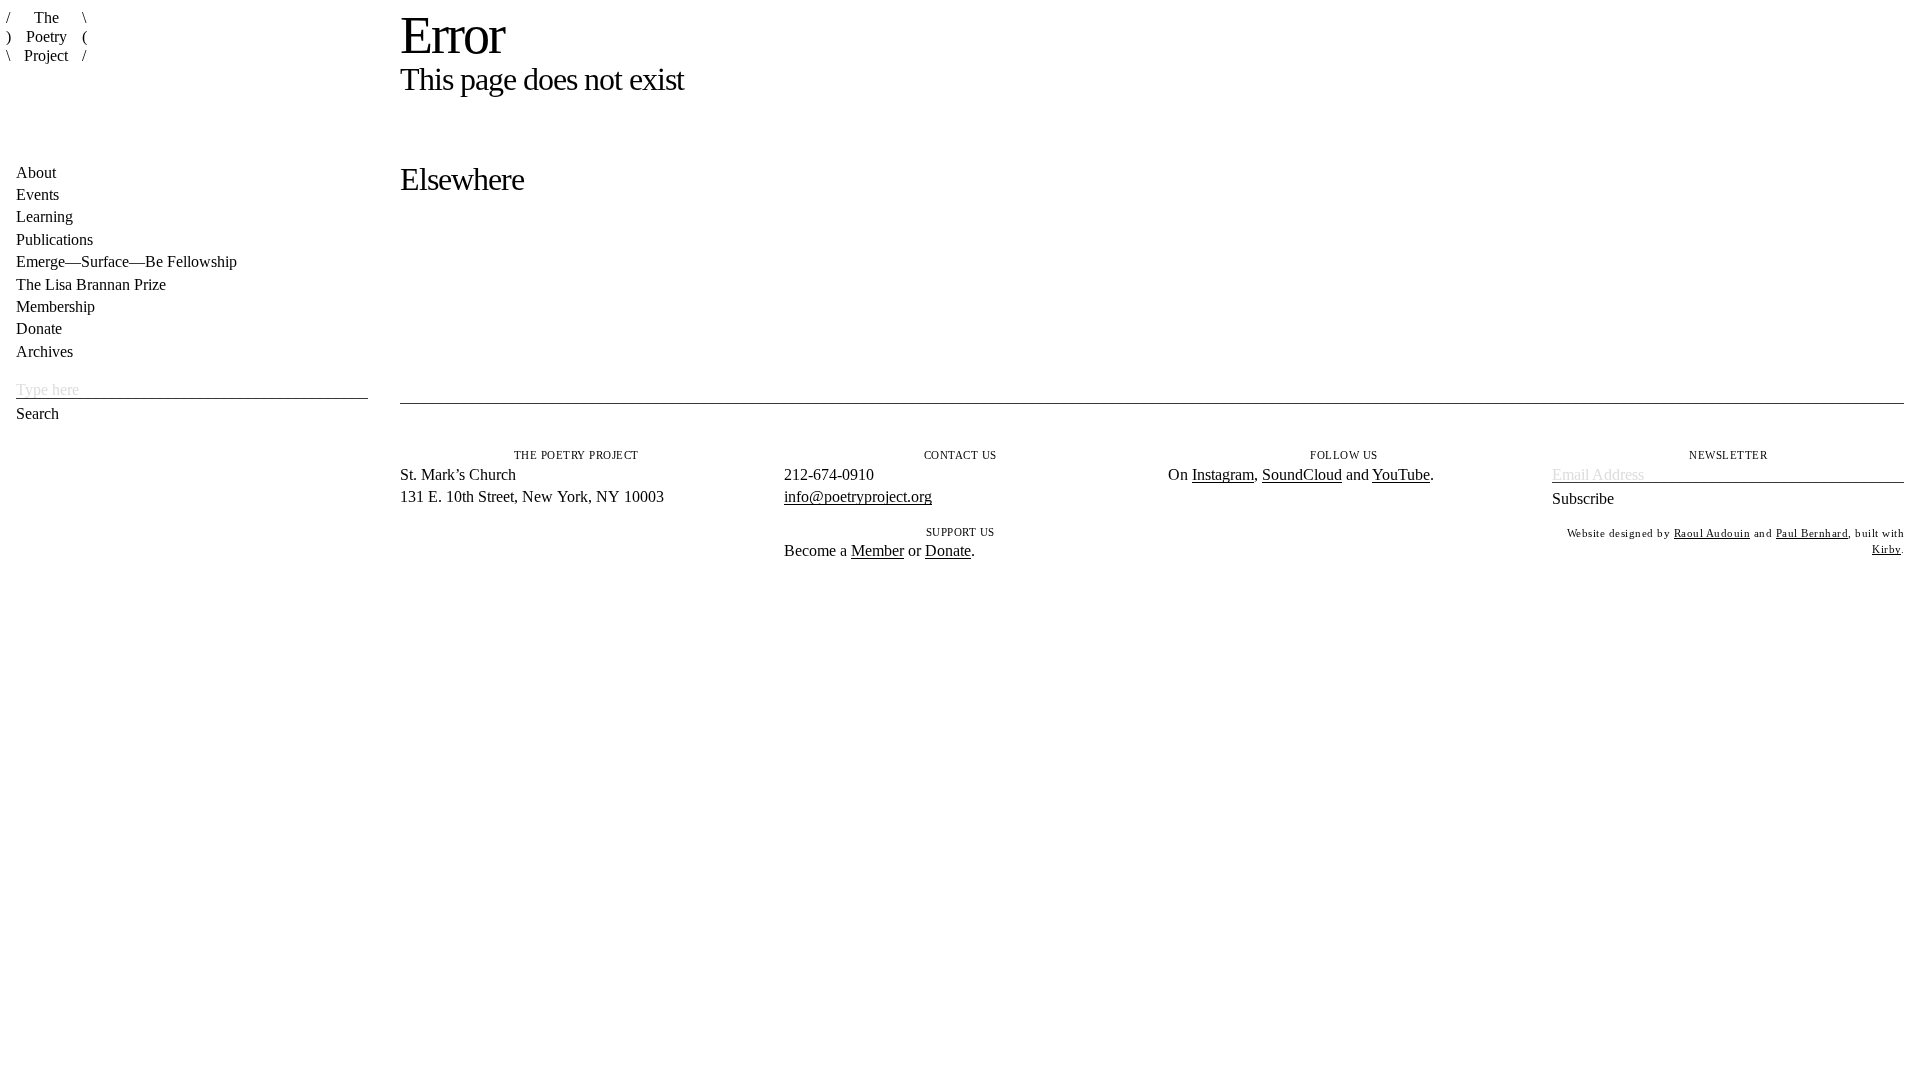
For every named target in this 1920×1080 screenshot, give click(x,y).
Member (877, 550)
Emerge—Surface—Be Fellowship (126, 261)
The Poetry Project (46, 36)
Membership (55, 306)
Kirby (1886, 549)
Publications (54, 239)
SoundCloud (1302, 474)
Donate (39, 328)
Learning (44, 216)
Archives (44, 351)
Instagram (1223, 474)
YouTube (1401, 474)
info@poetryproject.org (858, 496)
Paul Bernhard (1812, 533)
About (36, 172)
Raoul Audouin (1712, 533)
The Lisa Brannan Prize (91, 284)
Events (37, 194)
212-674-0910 (829, 474)
